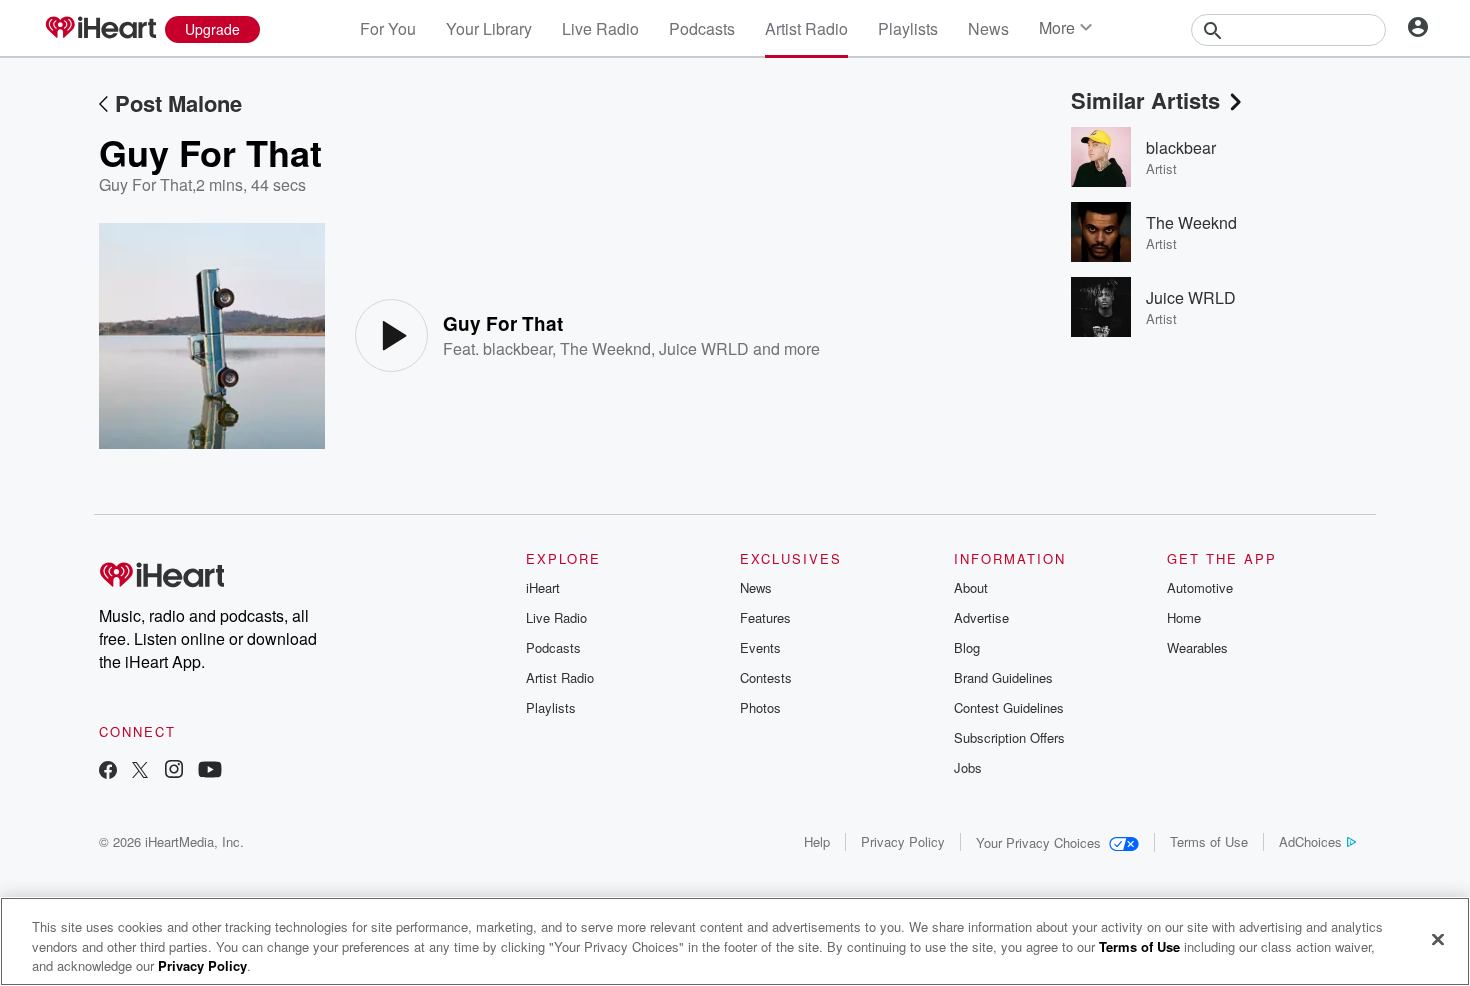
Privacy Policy (903, 841)
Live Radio (600, 28)
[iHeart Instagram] (174, 771)
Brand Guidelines (1003, 677)
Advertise (981, 617)
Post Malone (178, 103)
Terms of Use (1209, 841)
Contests (766, 677)
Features (765, 617)
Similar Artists (1145, 100)
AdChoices (1310, 841)
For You (388, 28)
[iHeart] (100, 29)
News (988, 28)
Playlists (908, 28)
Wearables (1197, 647)
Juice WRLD (704, 348)
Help (817, 841)
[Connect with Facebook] (108, 771)
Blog (967, 647)
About (971, 587)
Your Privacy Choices (1038, 842)
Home (1184, 617)
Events (760, 647)
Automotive (1200, 587)
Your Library (489, 28)
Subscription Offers (1009, 737)
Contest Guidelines (1009, 707)
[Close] (1438, 939)
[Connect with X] (140, 771)
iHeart (543, 587)
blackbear (517, 348)
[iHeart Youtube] (210, 771)
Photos (760, 707)
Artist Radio (806, 28)
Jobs (968, 767)
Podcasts (702, 28)
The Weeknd (605, 348)
